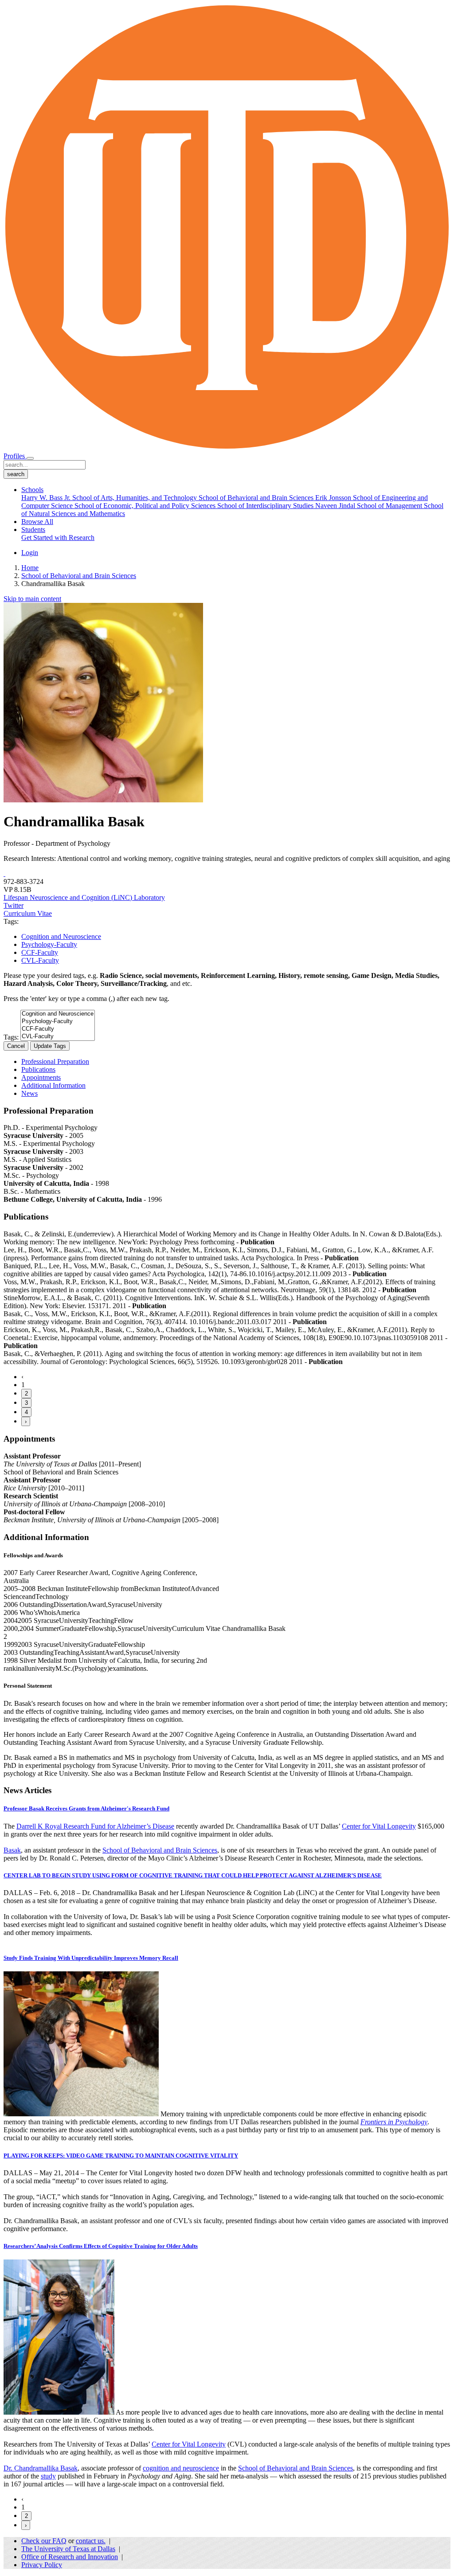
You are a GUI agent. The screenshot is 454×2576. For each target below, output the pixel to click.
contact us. (91, 2541)
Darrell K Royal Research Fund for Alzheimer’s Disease (95, 1826)
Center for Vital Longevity (379, 1826)
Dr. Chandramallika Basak (41, 2468)
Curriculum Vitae (28, 913)
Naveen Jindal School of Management (370, 506)
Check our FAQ (44, 2541)
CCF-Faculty (40, 952)
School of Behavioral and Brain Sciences (257, 498)
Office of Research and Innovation (70, 2557)
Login (30, 553)
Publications (38, 1069)
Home (30, 568)
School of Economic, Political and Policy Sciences (146, 506)
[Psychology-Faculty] (58, 1022)
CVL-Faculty (40, 960)
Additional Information (53, 1085)
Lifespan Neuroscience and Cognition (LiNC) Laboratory (84, 897)
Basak (12, 1850)
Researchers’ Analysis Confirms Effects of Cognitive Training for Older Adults (101, 2246)
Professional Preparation (55, 1061)
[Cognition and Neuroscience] (58, 1014)
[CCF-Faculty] (58, 1029)
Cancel (16, 1046)
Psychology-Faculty (49, 944)
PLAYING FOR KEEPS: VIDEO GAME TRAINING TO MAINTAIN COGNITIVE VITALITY (121, 2156)
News (29, 1093)
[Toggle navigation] (30, 458)
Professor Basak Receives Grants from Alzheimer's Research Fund (86, 1808)
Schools (32, 490)
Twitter (14, 905)
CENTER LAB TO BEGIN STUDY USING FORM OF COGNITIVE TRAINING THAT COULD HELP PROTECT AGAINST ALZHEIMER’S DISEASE (193, 1875)
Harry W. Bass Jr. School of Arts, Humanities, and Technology (110, 498)
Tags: (11, 1037)
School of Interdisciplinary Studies (266, 506)
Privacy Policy (42, 2565)
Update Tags (50, 1046)
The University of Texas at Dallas (68, 2549)
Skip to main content (32, 599)
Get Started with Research (58, 537)
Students (33, 530)
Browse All (37, 522)
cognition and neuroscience (181, 2468)
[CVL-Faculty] (58, 1037)
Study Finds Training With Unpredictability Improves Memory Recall (91, 1958)
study (48, 2476)
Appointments (41, 1077)
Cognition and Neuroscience (61, 936)
